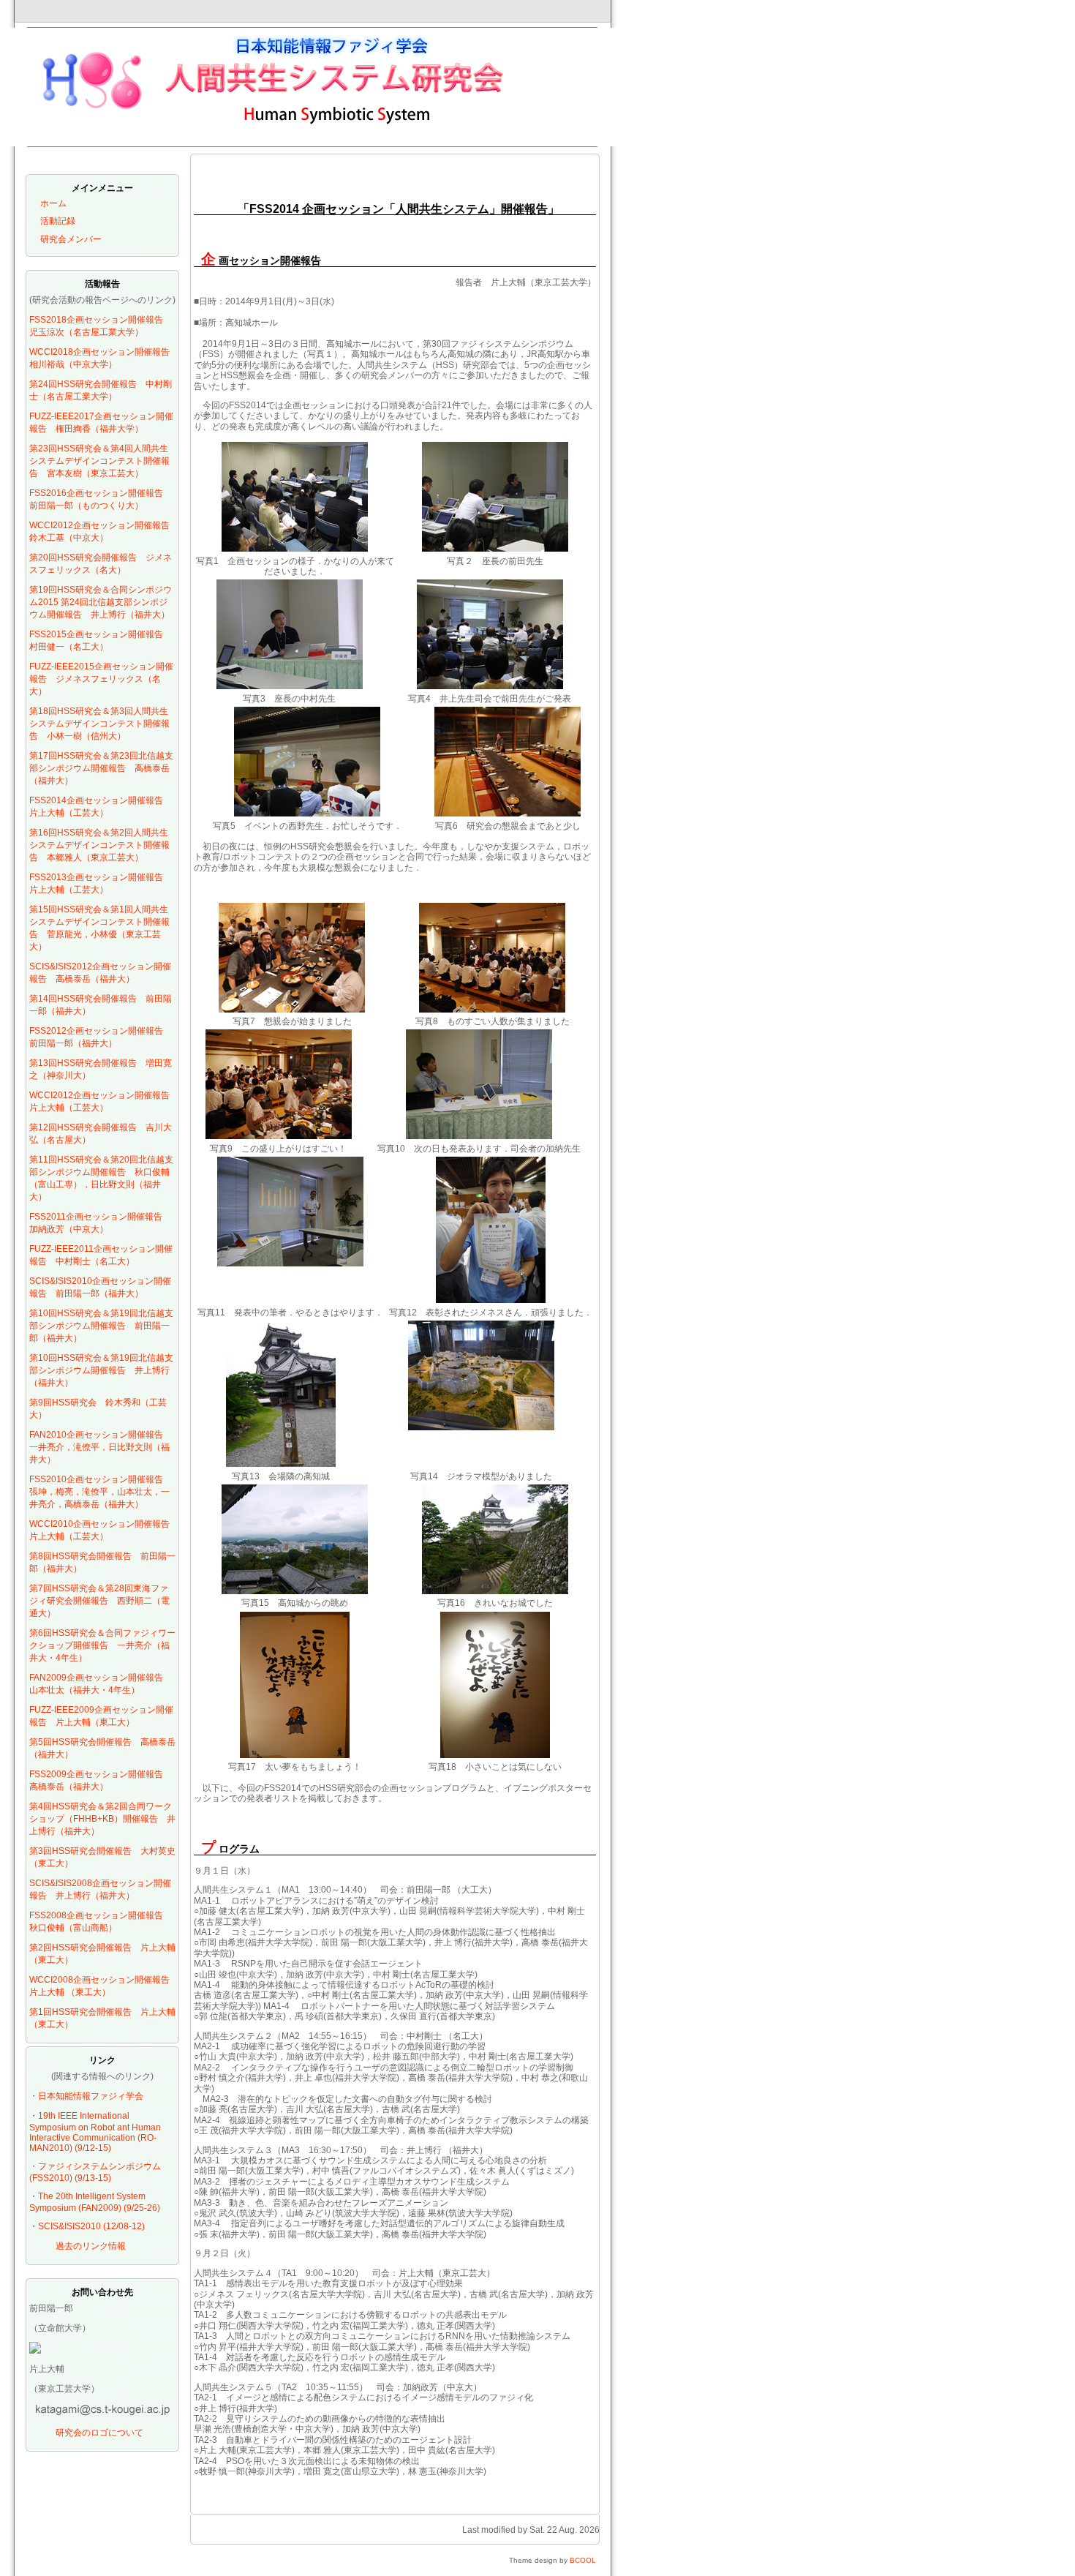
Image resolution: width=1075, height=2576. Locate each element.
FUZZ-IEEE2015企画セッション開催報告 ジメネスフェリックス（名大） (101, 679)
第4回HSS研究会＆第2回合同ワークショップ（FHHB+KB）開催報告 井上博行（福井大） (102, 1819)
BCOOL (583, 2560)
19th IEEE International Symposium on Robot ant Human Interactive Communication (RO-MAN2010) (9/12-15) (95, 2132)
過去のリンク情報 (91, 2246)
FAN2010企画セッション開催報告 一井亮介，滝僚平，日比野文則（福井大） (101, 1447)
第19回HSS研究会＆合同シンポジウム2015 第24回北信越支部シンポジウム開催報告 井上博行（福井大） (101, 602)
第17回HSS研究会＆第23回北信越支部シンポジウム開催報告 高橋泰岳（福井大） (101, 768)
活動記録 (58, 221)
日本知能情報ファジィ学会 (91, 2096)
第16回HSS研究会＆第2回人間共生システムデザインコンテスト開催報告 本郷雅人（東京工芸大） (99, 845)
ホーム (53, 203)
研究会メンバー (71, 239)
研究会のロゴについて (99, 2433)
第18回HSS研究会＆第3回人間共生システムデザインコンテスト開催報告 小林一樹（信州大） (99, 724)
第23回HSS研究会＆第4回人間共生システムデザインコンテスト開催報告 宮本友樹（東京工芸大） (99, 461)
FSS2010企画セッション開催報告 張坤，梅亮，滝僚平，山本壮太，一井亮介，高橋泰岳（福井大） (101, 1492)
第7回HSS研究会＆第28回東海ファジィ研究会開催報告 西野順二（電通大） (99, 1601)
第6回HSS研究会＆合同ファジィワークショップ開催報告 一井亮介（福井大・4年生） (102, 1645)
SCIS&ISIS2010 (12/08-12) (91, 2226)
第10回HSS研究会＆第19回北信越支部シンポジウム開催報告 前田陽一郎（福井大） (101, 1326)
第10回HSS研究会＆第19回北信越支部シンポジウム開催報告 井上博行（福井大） (101, 1370)
